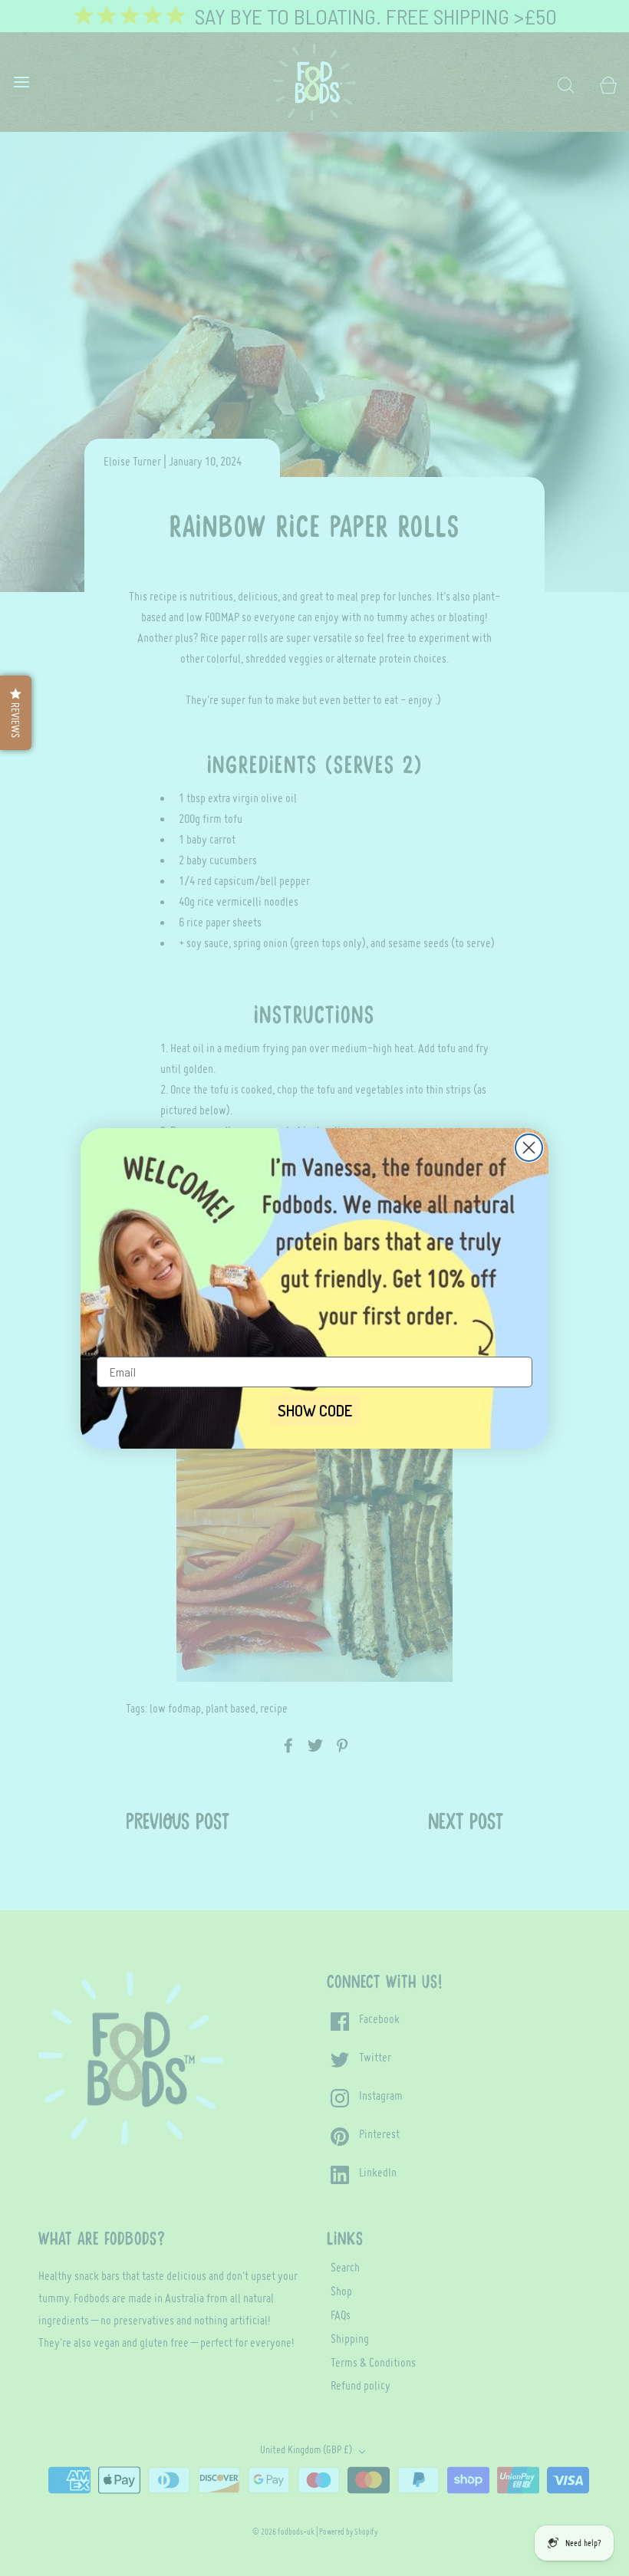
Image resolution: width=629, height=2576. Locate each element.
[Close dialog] (529, 1148)
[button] (16, 713)
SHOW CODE (315, 1410)
